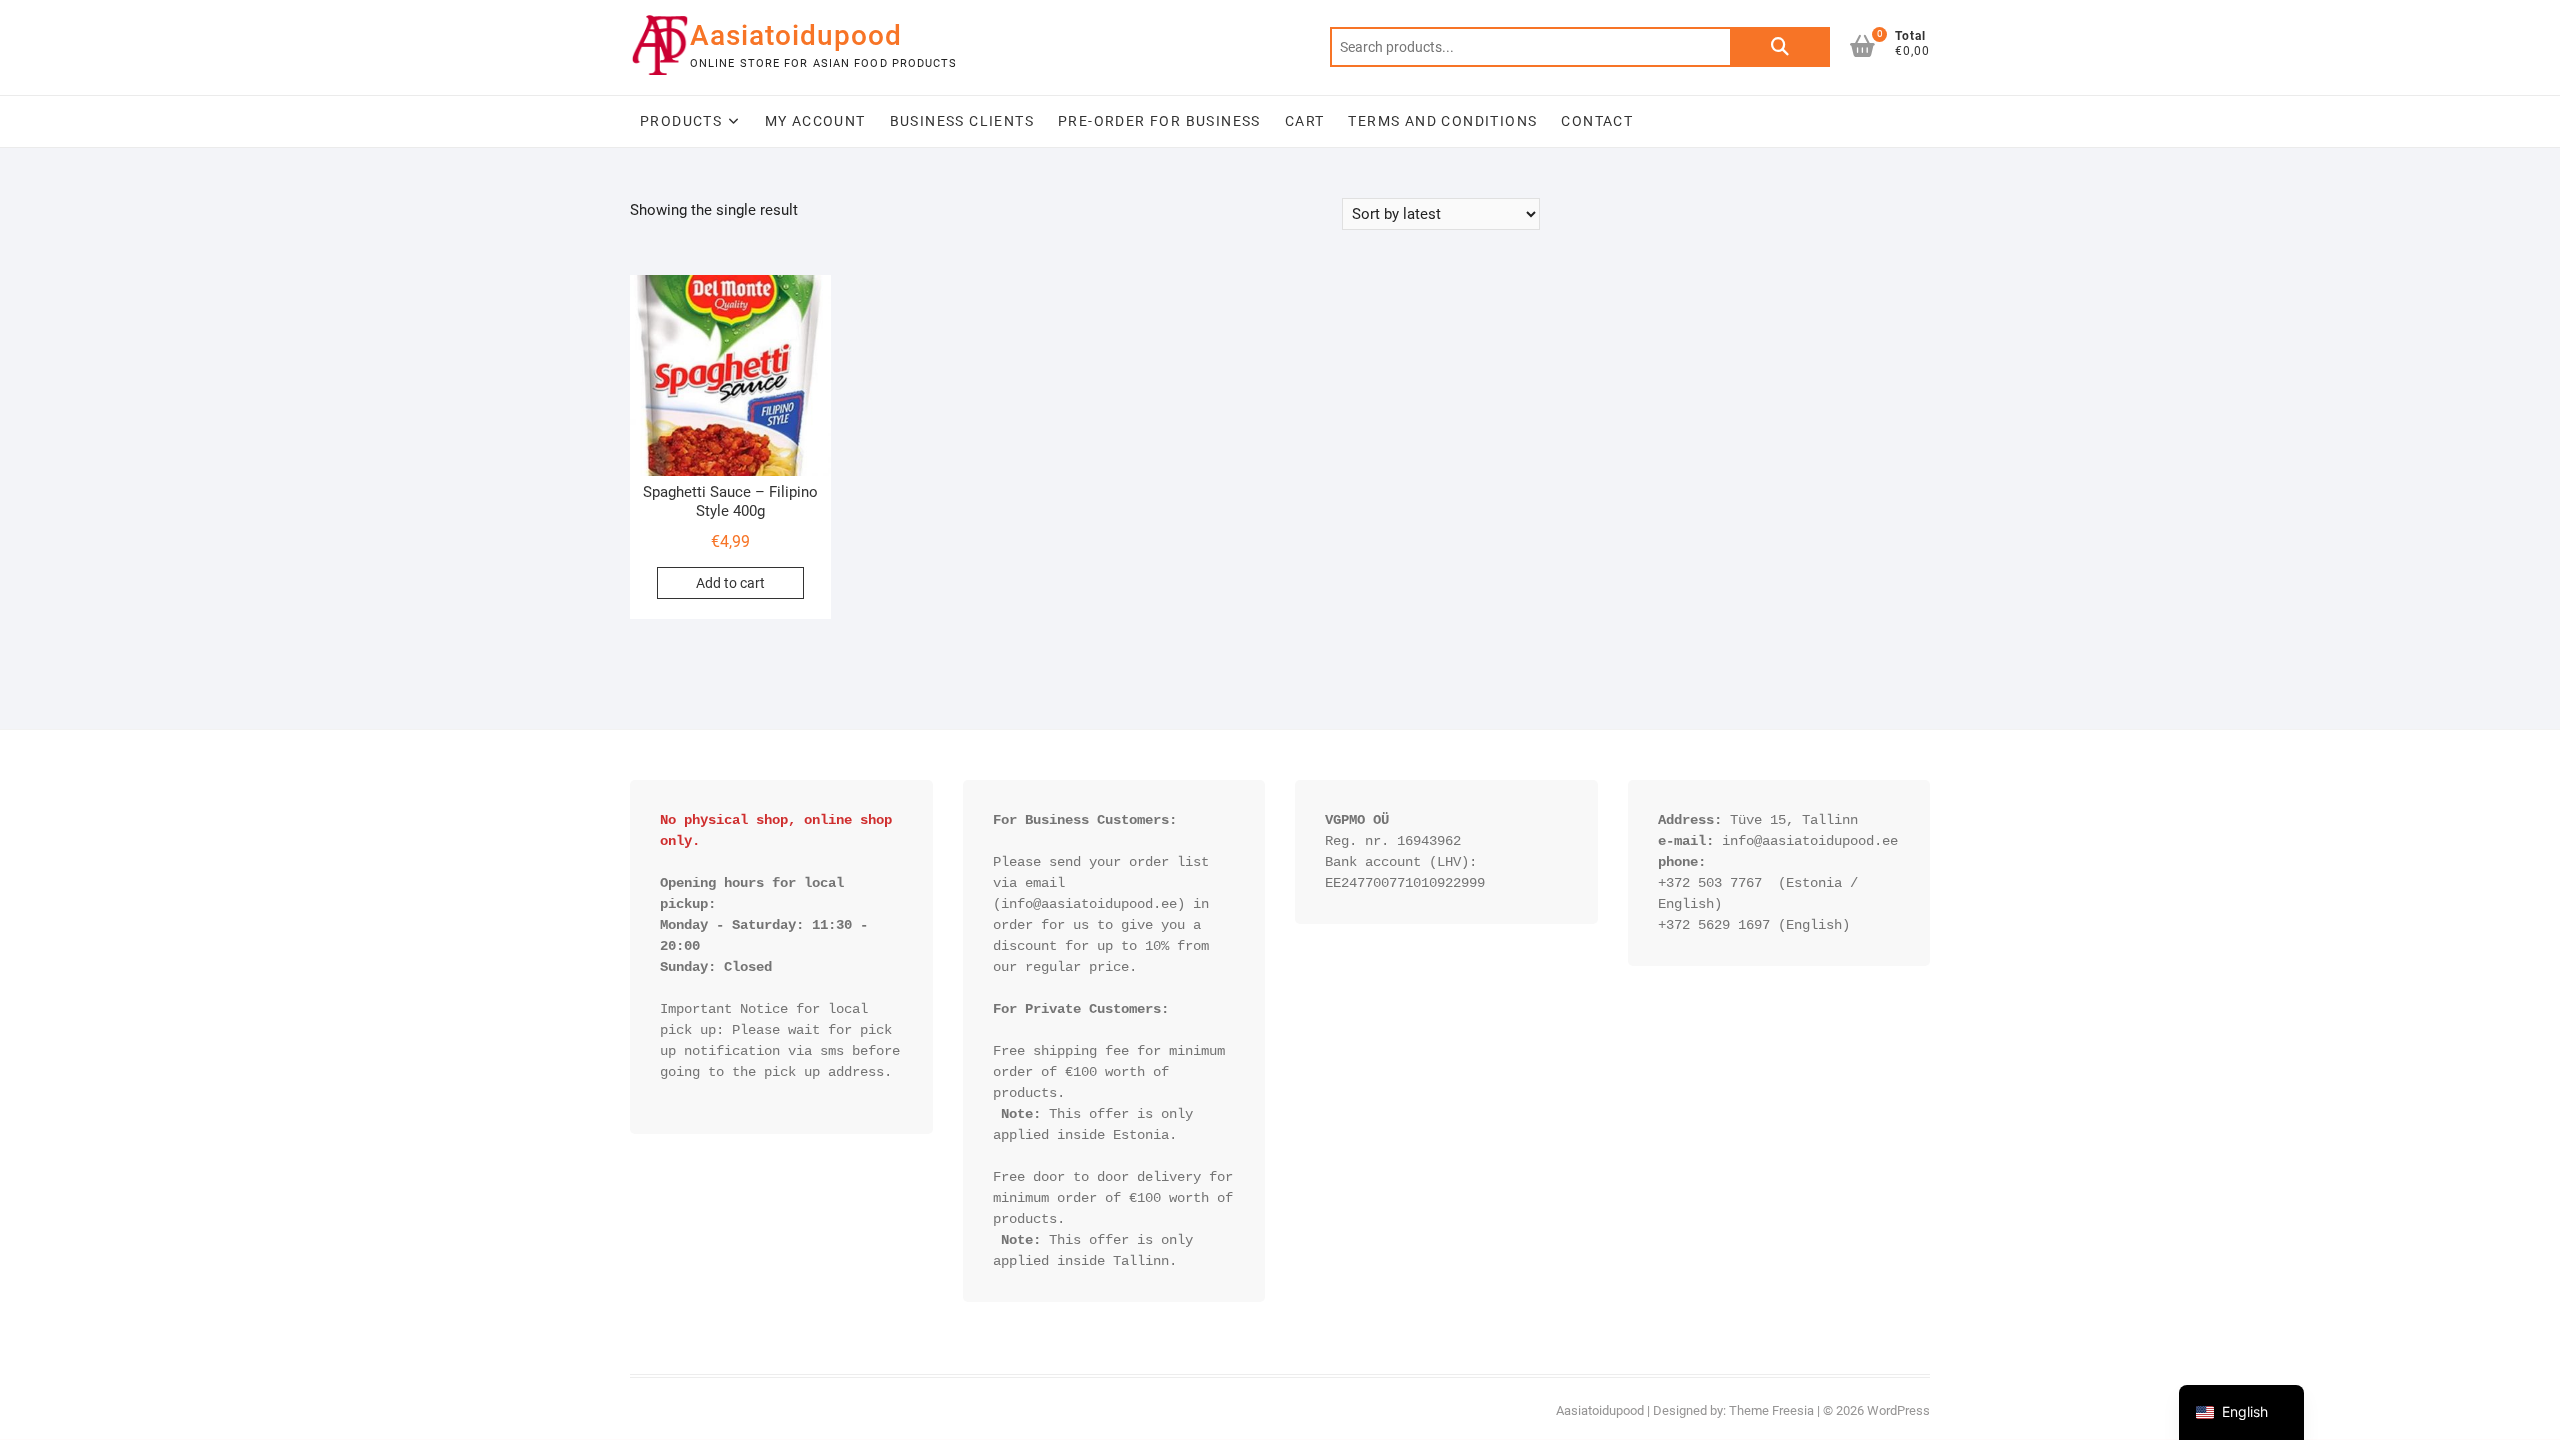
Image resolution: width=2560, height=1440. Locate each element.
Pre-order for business (1159, 121)
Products (681, 121)
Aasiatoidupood (796, 35)
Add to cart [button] (730, 583)
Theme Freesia (1771, 1410)
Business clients (962, 121)
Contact (1597, 121)
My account (815, 121)
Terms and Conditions (1442, 121)
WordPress (1898, 1410)
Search (1780, 47)
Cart (1305, 121)
